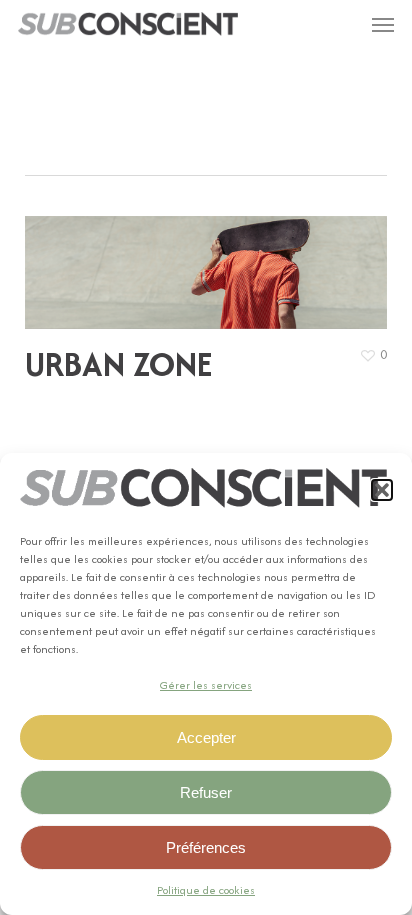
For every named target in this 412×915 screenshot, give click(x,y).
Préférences (206, 847)
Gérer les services (206, 685)
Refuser (206, 792)
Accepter (206, 737)
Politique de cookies (206, 890)
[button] (382, 490)
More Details (211, 257)
